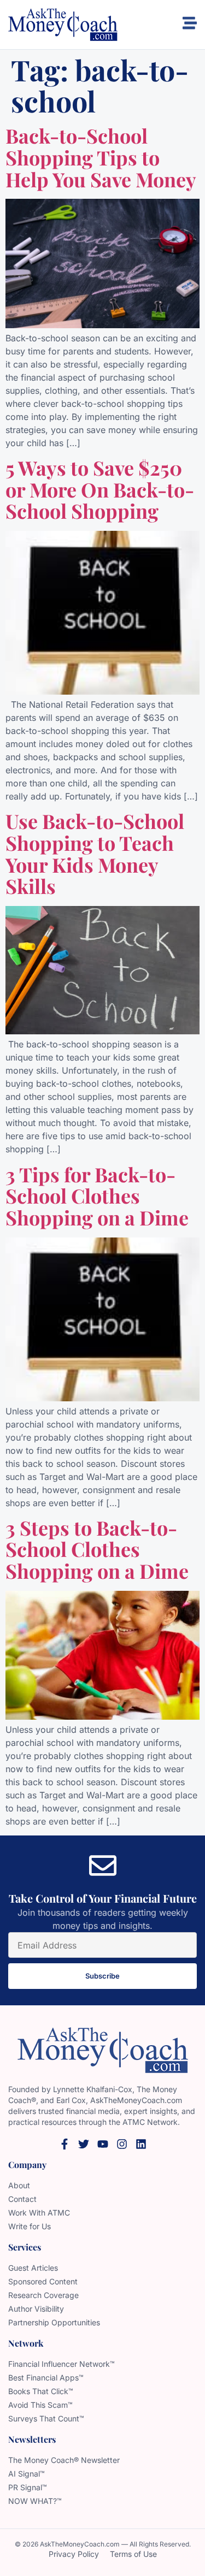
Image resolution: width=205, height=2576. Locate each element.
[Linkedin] (141, 2144)
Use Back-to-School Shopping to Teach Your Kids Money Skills (95, 853)
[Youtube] (103, 2144)
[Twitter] (84, 2144)
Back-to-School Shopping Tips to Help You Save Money (101, 157)
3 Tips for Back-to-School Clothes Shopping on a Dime (97, 1196)
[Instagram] (122, 2144)
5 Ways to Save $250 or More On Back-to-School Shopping (100, 489)
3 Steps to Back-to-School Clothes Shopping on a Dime (97, 1549)
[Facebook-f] (65, 2144)
